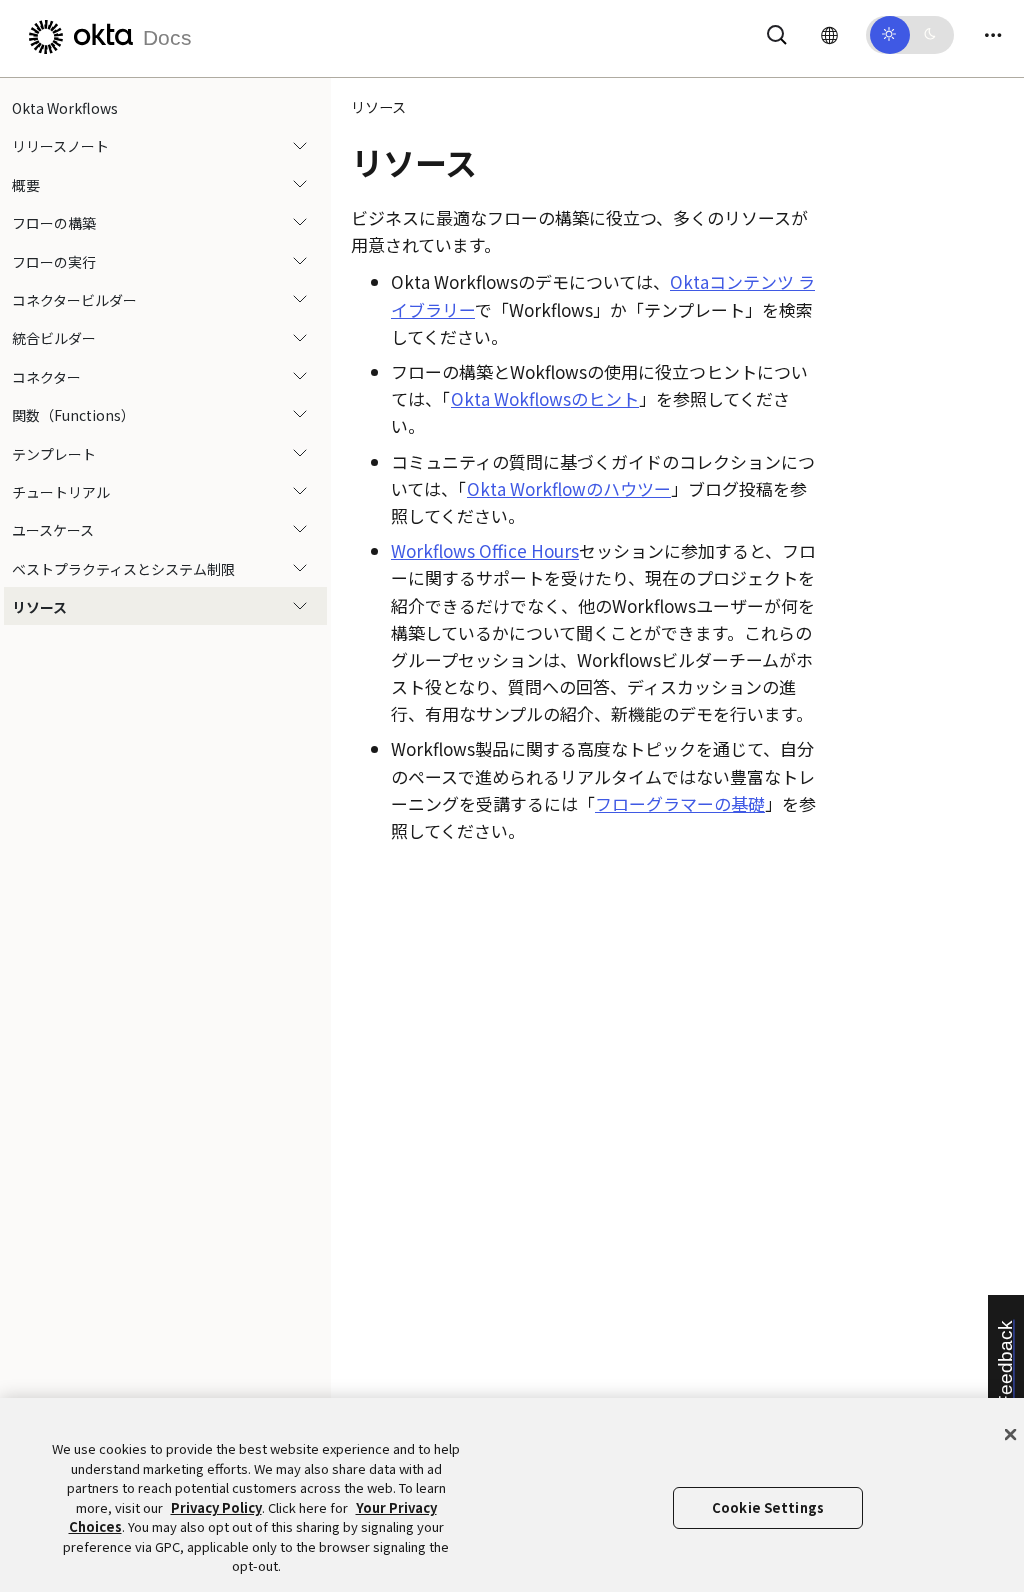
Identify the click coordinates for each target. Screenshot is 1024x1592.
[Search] (777, 31)
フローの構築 (54, 223)
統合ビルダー (54, 338)
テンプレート (54, 454)
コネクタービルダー (74, 300)
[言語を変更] (829, 34)
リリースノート (60, 146)
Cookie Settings (768, 1507)
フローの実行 (54, 262)
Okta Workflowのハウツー (569, 488)
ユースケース (53, 530)
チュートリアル (61, 492)
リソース (39, 607)
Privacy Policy (216, 1507)
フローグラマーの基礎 (680, 803)
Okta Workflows (65, 108)
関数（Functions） (73, 415)
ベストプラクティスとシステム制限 (123, 569)
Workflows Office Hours (485, 550)
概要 (26, 185)
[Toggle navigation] (993, 34)
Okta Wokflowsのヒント (545, 398)
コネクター (46, 377)
